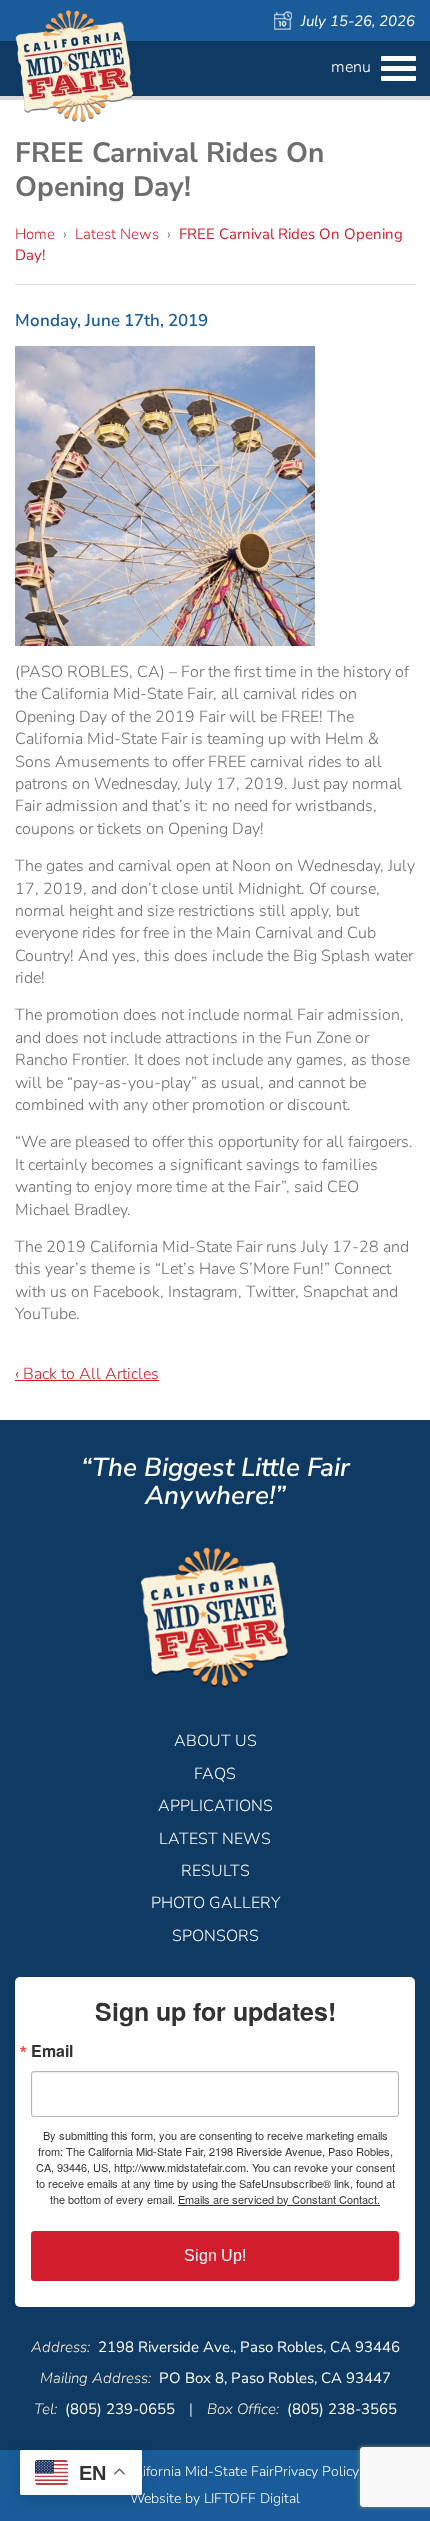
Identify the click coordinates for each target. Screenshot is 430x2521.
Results (215, 1871)
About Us (215, 1741)
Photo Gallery (215, 1903)
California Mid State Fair (75, 66)
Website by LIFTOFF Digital (215, 2498)
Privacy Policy (316, 2471)
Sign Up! (215, 2255)
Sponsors (215, 1936)
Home (35, 234)
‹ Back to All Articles (87, 1374)
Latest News (117, 234)
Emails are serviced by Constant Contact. (279, 2199)
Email (52, 2051)
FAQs (215, 1774)
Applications (215, 1806)
